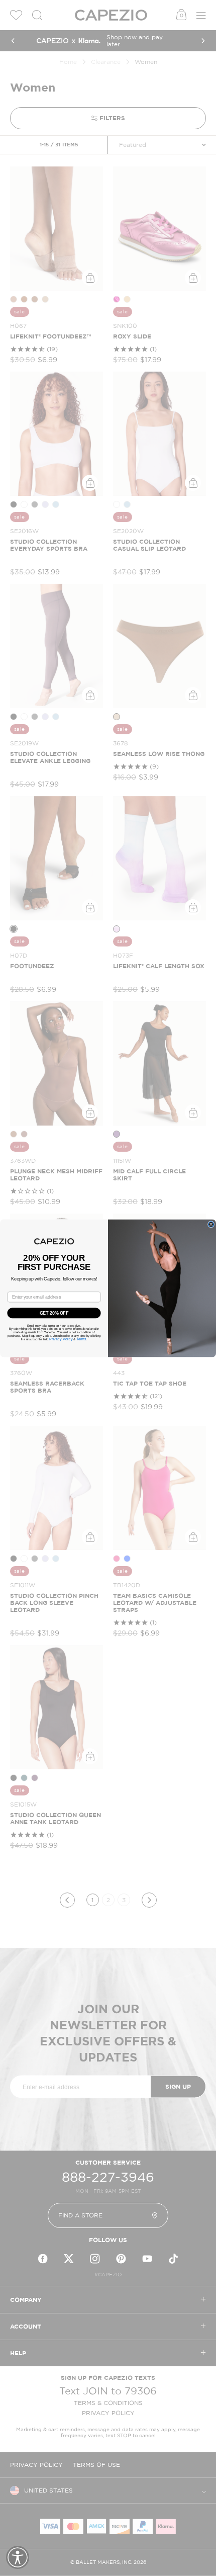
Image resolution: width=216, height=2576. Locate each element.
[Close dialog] (211, 1224)
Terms (81, 1339)
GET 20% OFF (54, 1312)
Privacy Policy (61, 1339)
